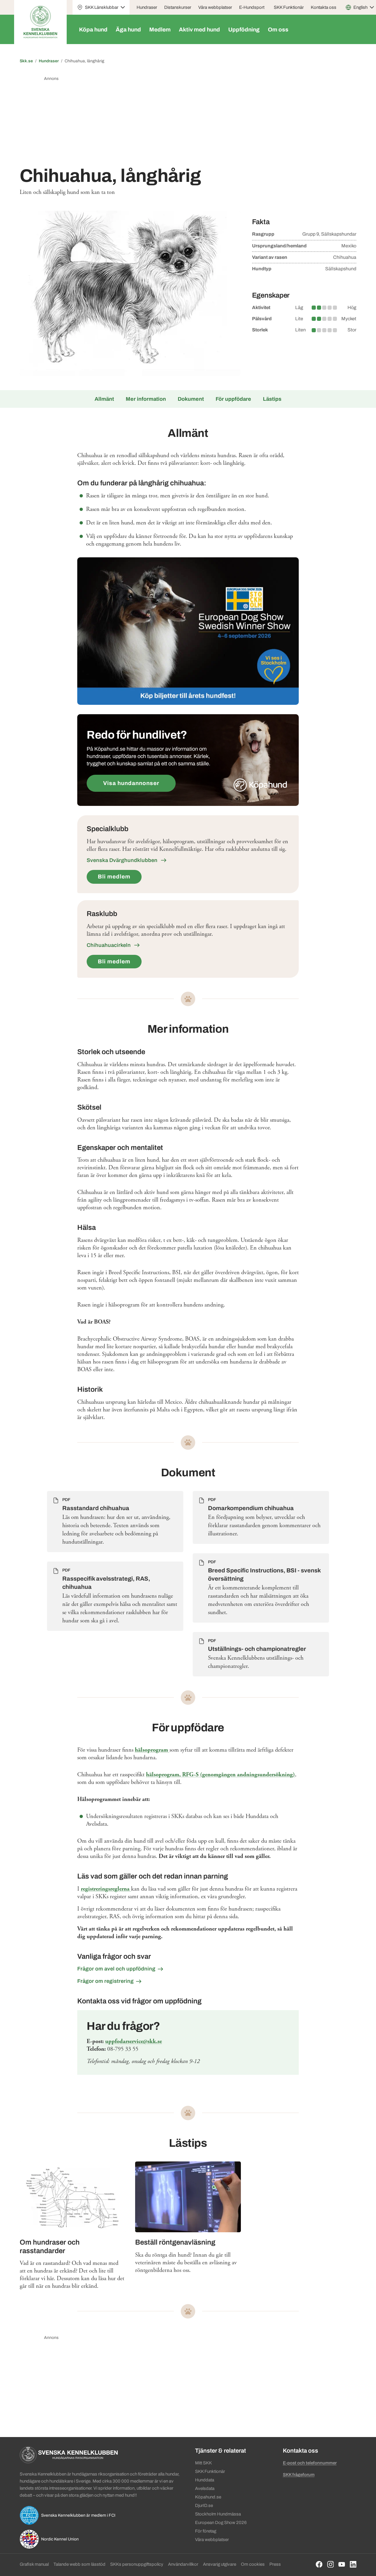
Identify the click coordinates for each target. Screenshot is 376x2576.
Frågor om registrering (105, 1981)
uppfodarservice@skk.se (134, 2041)
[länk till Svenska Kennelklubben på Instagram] (331, 2564)
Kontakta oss (324, 7)
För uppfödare (233, 399)
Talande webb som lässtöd (79, 2564)
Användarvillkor (183, 2564)
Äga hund (128, 30)
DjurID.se (204, 2505)
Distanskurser (178, 7)
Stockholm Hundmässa (218, 2514)
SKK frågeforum (299, 2475)
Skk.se (26, 61)
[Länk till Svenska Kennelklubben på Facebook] (319, 2564)
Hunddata (205, 2480)
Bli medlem (114, 877)
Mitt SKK (203, 2463)
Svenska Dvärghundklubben (123, 860)
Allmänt (104, 399)
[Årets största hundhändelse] (188, 631)
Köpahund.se (208, 2497)
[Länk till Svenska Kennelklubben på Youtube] (342, 2564)
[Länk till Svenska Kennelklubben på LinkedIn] (353, 2564)
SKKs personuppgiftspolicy (137, 2564)
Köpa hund (93, 30)
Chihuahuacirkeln (109, 945)
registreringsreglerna (106, 1889)
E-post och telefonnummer (310, 2463)
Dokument (191, 399)
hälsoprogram (152, 1750)
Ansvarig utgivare (220, 2564)
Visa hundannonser (131, 783)
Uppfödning (244, 30)
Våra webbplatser (215, 7)
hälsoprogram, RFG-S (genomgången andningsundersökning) (220, 1775)
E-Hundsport (252, 7)
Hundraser (147, 7)
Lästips (272, 399)
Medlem (160, 30)
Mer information (146, 399)
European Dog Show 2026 (221, 2523)
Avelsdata (205, 2488)
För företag (206, 2531)
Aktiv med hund (199, 30)
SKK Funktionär (289, 7)
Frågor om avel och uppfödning (116, 1969)
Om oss (278, 30)
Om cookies (253, 2564)
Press (275, 2564)
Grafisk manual (34, 2564)
